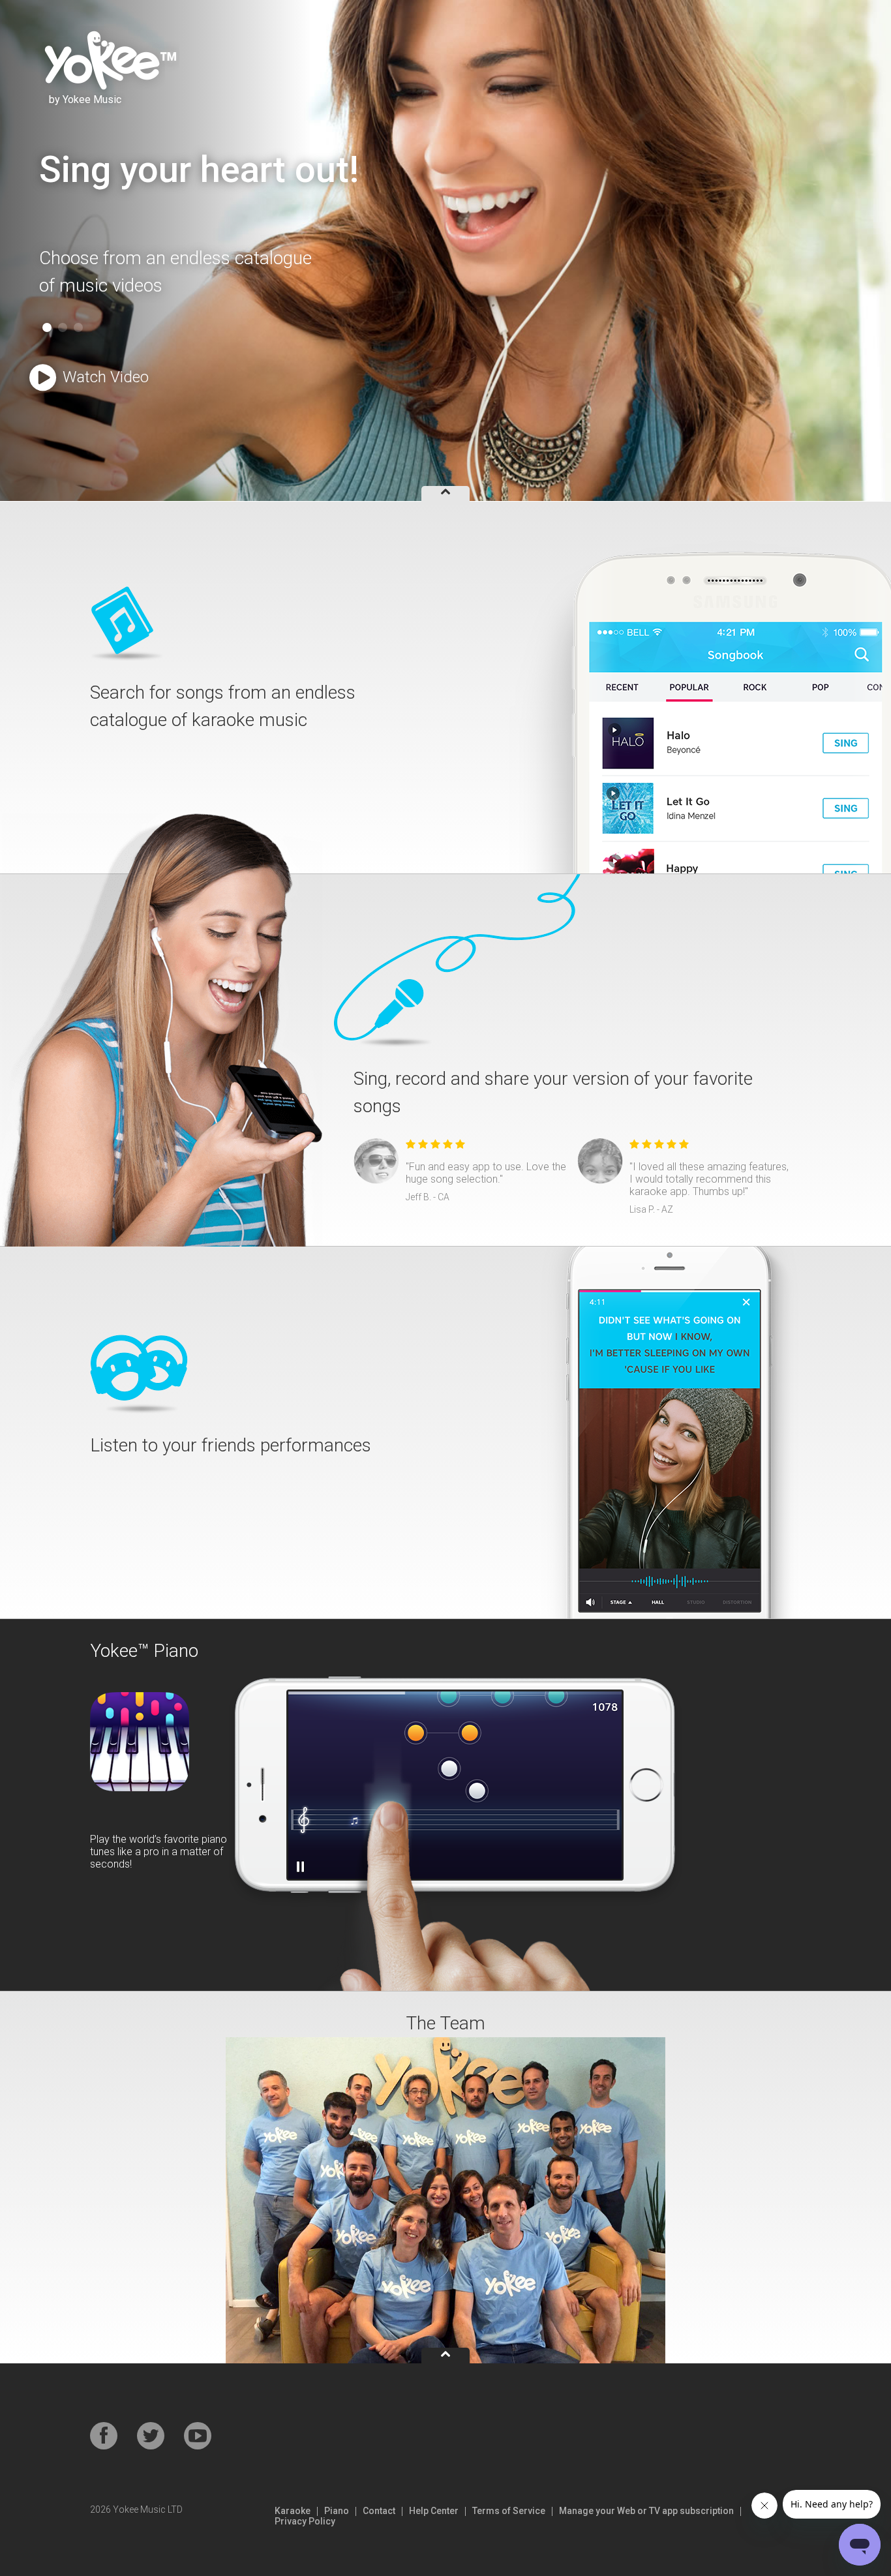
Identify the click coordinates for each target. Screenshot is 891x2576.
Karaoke (293, 2511)
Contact (379, 2511)
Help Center (434, 2511)
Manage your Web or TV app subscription (646, 2511)
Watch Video (106, 377)
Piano (337, 2511)
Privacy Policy (305, 2521)
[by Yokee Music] (108, 59)
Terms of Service (509, 2511)
